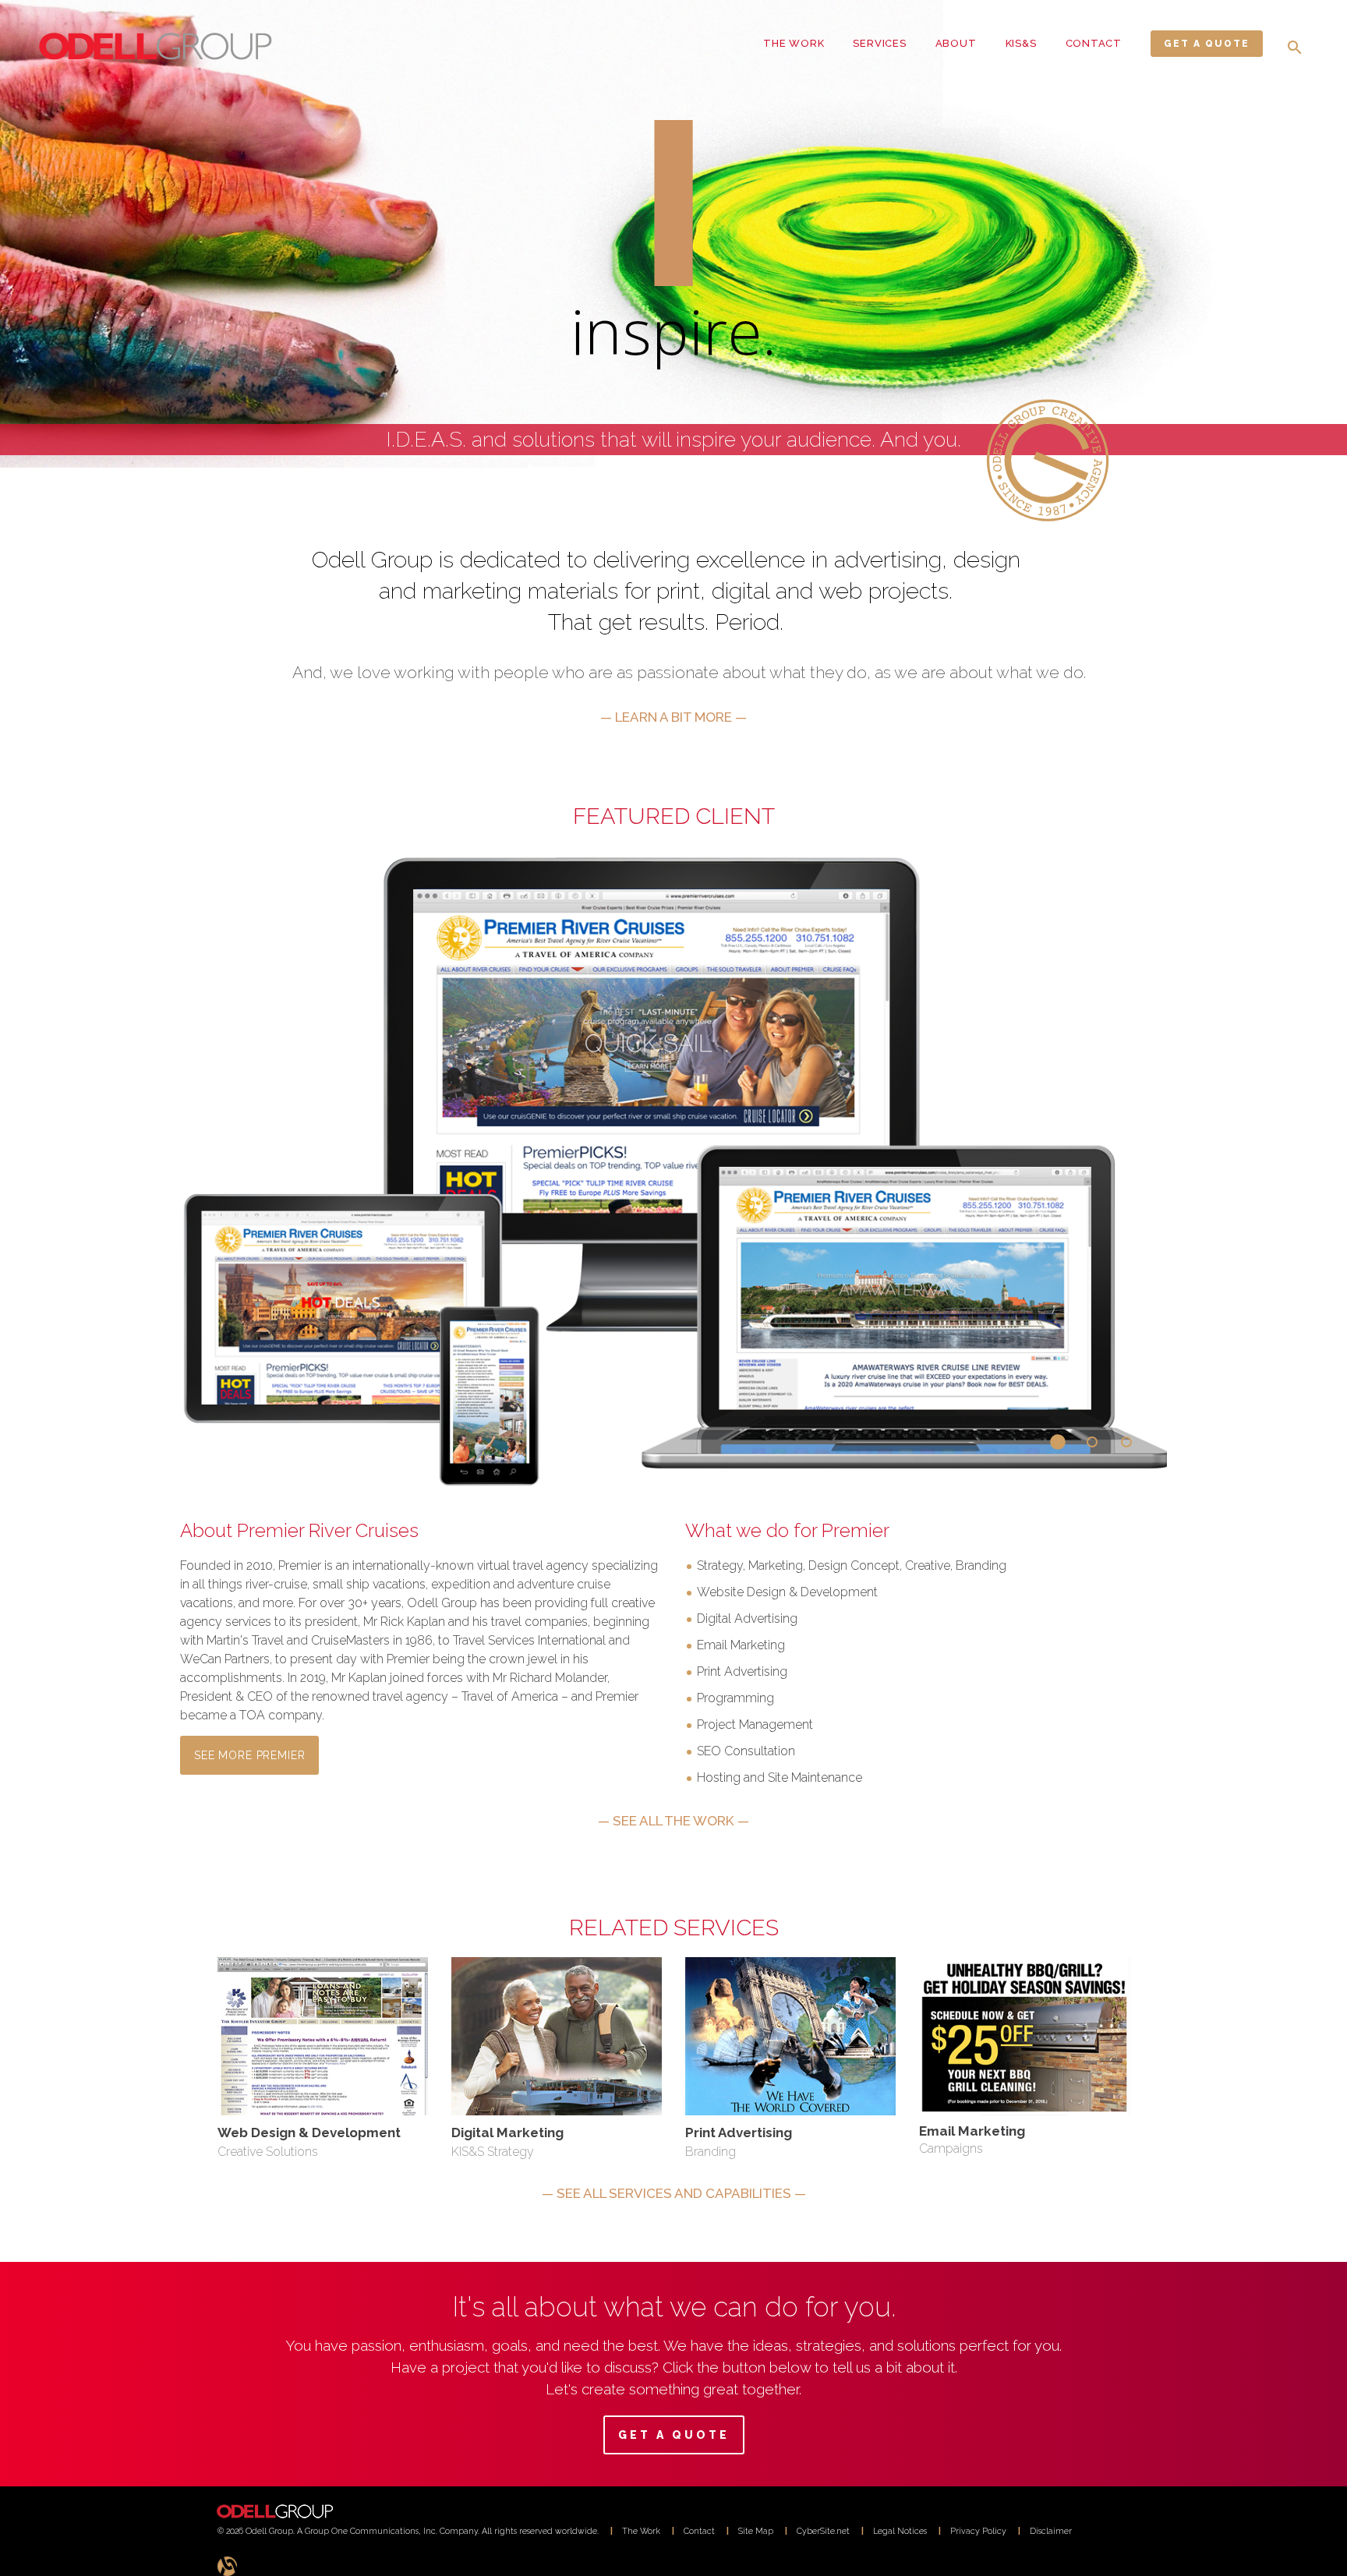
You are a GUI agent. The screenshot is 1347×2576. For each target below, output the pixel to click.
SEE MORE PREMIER (249, 1755)
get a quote (1207, 44)
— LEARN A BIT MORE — (673, 717)
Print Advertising (739, 2133)
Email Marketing (972, 2131)
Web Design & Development (309, 2133)
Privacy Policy (978, 2531)
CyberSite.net (823, 2531)
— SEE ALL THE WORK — (673, 1821)
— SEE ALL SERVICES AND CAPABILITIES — (674, 2193)
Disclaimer (1051, 2531)
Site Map (756, 2531)
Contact (699, 2531)
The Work (641, 2531)
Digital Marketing (507, 2133)
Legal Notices (900, 2531)
